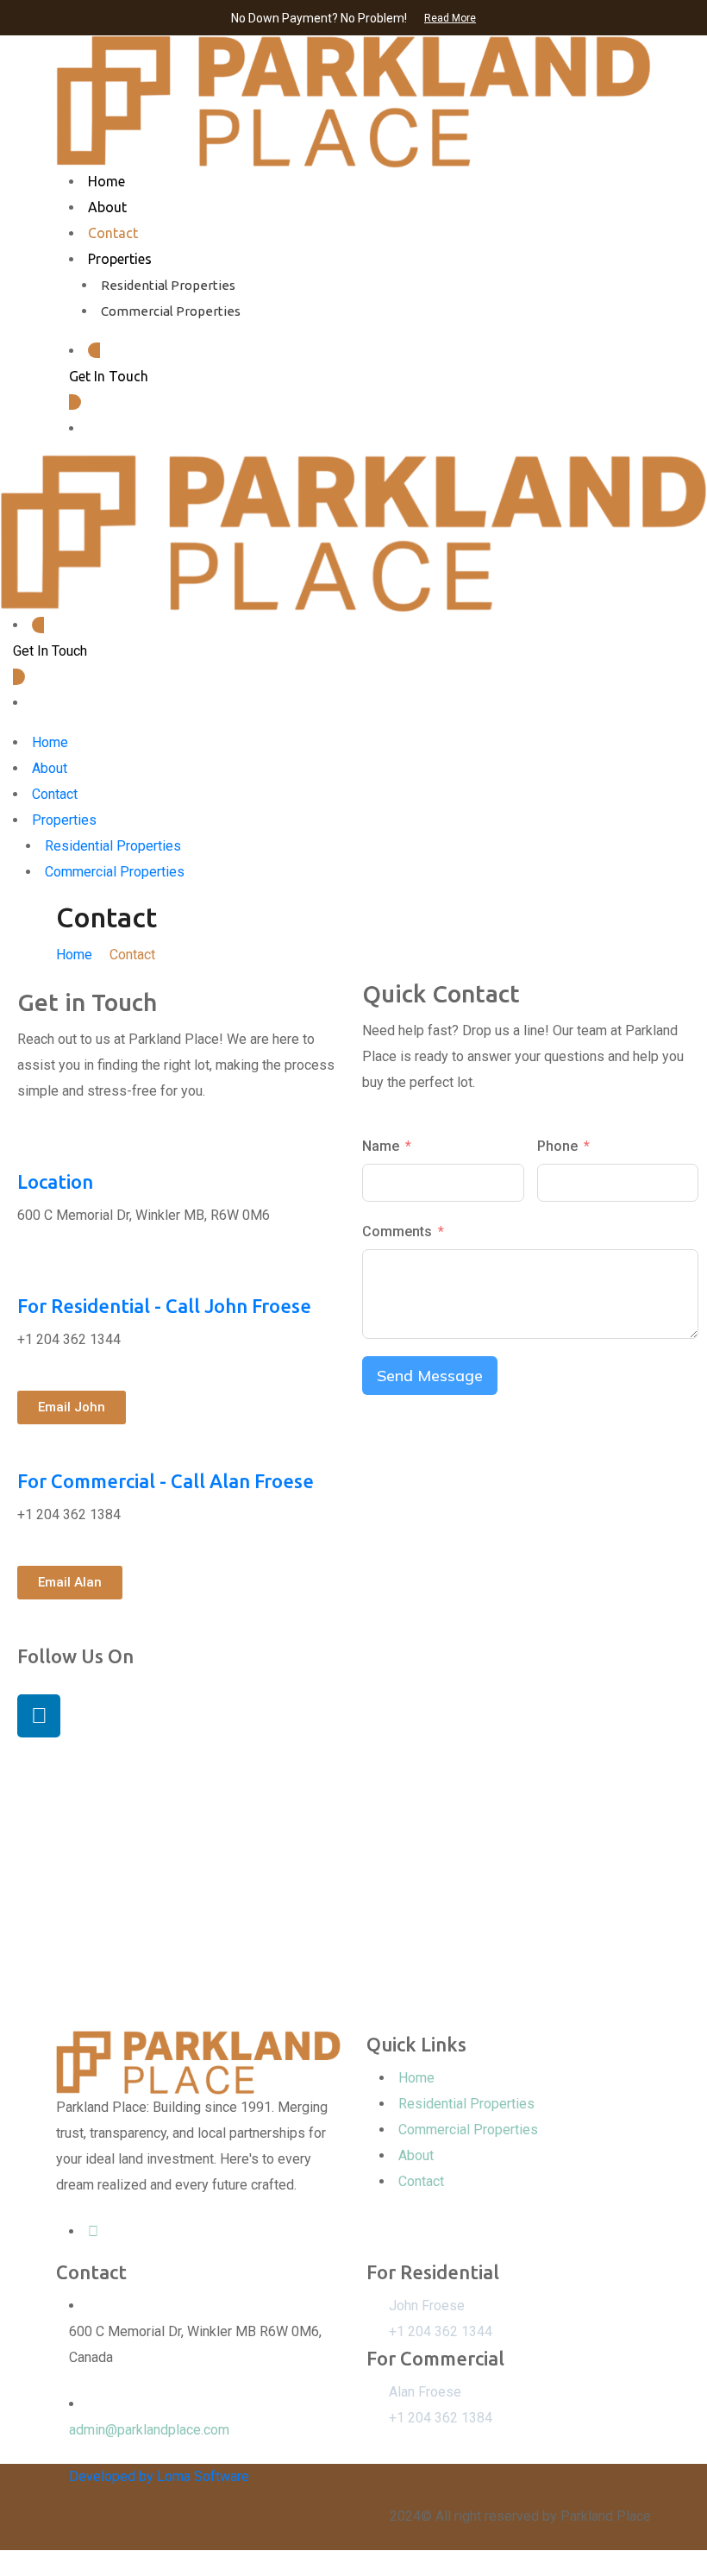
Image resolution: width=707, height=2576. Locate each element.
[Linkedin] (39, 1716)
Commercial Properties (171, 311)
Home (106, 181)
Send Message (430, 1376)
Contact (113, 233)
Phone (557, 1146)
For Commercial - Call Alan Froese (166, 1481)
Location (55, 1181)
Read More (450, 18)
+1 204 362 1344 (441, 2331)
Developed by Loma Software (159, 2476)
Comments (397, 1231)
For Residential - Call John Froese (164, 1306)
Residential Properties (168, 285)
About (107, 207)
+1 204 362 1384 (441, 2418)
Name (381, 1146)
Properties (120, 259)
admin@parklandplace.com (149, 2430)
